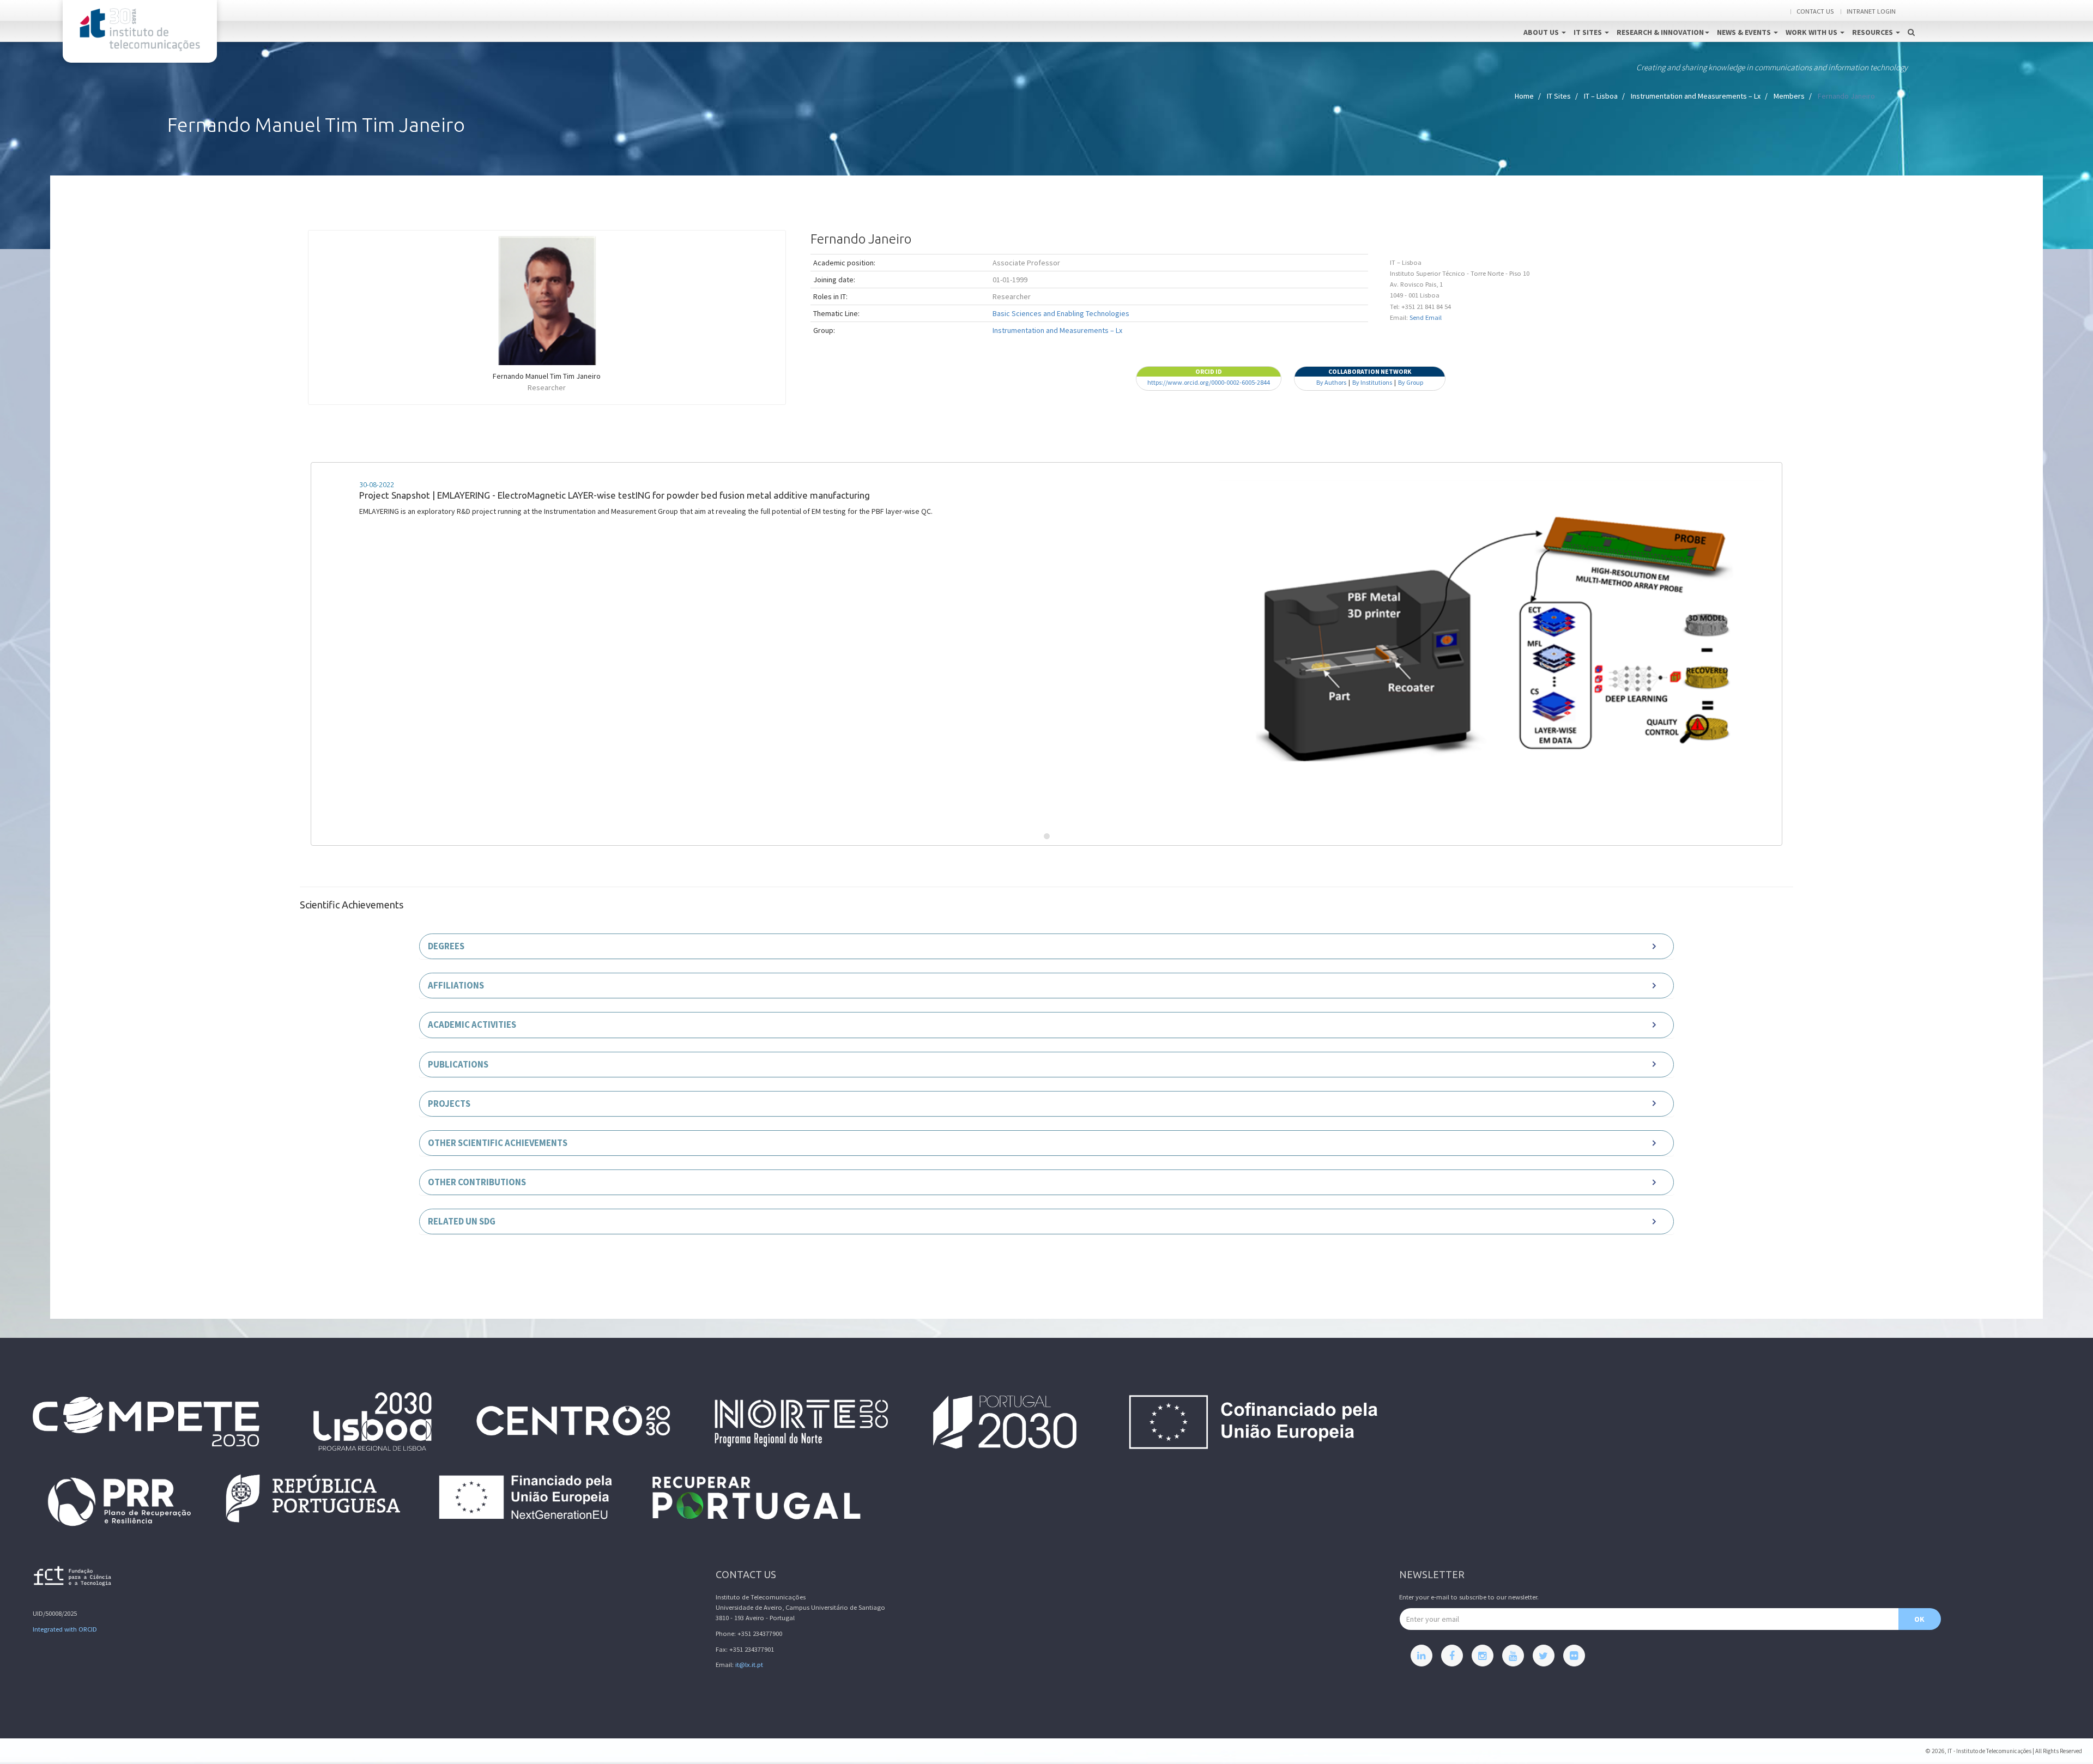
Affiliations (456, 985)
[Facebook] (1452, 1656)
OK (1919, 1619)
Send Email (1426, 317)
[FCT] (73, 1578)
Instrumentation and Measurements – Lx (1696, 96)
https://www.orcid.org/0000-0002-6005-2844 (1209, 382)
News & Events (1745, 32)
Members (1789, 96)
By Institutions (1372, 382)
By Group (1411, 382)
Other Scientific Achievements (498, 1143)
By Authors (1331, 382)
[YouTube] (1513, 1656)
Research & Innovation (1660, 32)
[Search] (1911, 21)
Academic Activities (472, 1025)
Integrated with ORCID (65, 1629)
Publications (458, 1064)
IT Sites (1589, 32)
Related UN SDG (462, 1221)
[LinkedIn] (1421, 1656)
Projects (449, 1104)
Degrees (446, 946)
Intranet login (1871, 11)
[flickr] (1574, 1656)
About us (1542, 32)
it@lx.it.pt (749, 1665)
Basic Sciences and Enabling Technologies (1061, 313)
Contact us (1815, 11)
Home (1524, 96)
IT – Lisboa (1601, 96)
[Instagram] (1483, 1656)
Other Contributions (477, 1182)
